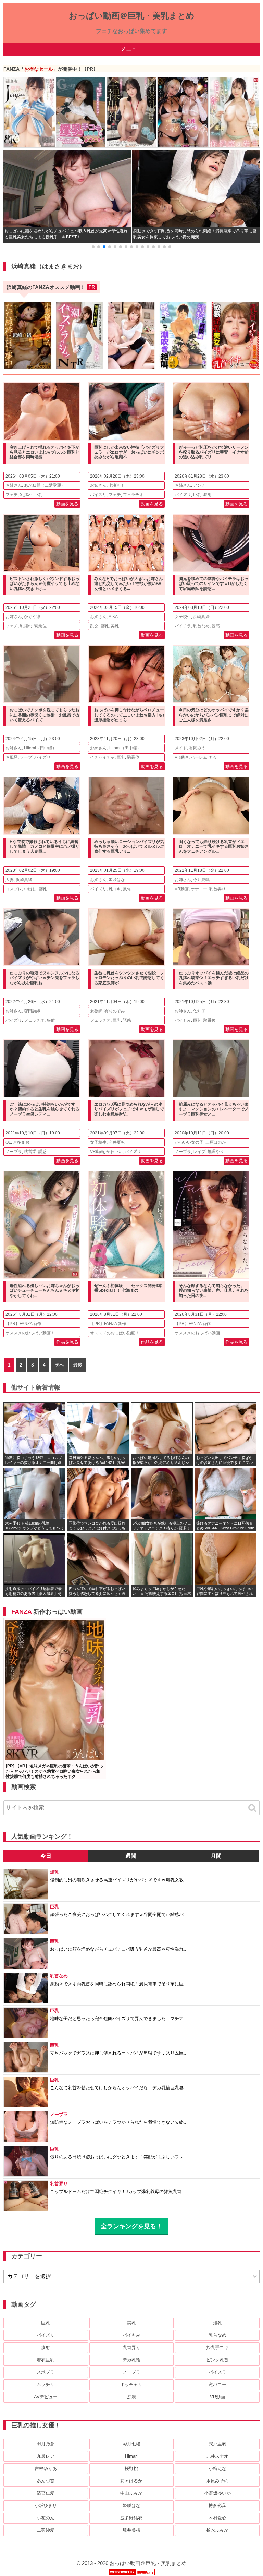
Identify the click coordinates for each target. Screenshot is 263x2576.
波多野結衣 (131, 2518)
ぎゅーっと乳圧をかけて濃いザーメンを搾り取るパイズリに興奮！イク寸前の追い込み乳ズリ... (214, 452)
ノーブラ (14, 1152)
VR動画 (182, 757)
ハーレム (199, 757)
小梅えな (217, 2469)
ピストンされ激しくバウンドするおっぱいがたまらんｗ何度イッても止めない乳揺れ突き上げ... (45, 584)
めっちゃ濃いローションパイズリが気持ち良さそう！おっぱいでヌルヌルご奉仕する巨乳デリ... (129, 847)
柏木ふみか (217, 2530)
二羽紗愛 (46, 2530)
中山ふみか (131, 2493)
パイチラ (183, 626)
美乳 (115, 626)
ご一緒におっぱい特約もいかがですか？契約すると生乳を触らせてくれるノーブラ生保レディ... (45, 1109)
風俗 (127, 889)
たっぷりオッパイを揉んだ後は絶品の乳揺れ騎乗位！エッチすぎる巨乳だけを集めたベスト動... (214, 978)
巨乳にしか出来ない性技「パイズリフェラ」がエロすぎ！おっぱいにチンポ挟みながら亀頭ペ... (129, 452)
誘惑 (216, 626)
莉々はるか (131, 2481)
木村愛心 (217, 2518)
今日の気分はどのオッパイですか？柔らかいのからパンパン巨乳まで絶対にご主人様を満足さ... (214, 715)
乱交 (94, 626)
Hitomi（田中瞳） (40, 748)
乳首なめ (201, 626)
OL (8, 1142)
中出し (30, 889)
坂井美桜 (131, 2530)
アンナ (199, 485)
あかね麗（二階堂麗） (45, 485)
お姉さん (14, 485)
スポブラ (46, 2372)
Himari (131, 2456)
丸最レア (46, 2456)
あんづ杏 (46, 2481)
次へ (59, 1365)
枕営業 (30, 1152)
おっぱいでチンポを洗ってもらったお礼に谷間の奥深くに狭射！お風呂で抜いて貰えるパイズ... (45, 715)
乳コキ (115, 889)
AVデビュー (46, 2397)
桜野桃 (131, 2469)
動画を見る (67, 504)
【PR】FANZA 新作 (23, 1324)
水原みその (217, 2481)
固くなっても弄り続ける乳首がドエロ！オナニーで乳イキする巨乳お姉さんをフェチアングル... (214, 847)
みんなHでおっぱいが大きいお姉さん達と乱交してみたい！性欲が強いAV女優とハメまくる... (129, 584)
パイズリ (98, 495)
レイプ (199, 1152)
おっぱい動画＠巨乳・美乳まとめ (132, 16)
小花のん (46, 2518)
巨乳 (38, 495)
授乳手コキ (217, 2348)
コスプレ (14, 889)
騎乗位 (40, 626)
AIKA (113, 617)
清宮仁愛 (46, 2493)
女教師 (96, 1011)
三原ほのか (216, 1142)
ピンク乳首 (217, 2360)
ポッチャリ (131, 2385)
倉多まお (21, 1142)
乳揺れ (26, 495)
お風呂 (12, 757)
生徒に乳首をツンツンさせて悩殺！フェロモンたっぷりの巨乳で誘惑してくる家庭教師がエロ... (129, 978)
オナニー (199, 889)
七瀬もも (117, 485)
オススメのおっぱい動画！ (30, 1333)
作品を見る (67, 1342)
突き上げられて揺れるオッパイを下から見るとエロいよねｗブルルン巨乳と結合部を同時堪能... (45, 452)
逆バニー (217, 2385)
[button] (93, 247)
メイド (181, 748)
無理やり (216, 1152)
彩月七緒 (131, 2444)
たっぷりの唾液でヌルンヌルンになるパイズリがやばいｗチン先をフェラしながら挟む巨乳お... (45, 978)
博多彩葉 (217, 2506)
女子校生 (183, 617)
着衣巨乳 (46, 2360)
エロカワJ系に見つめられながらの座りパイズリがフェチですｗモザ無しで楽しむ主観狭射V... (129, 1109)
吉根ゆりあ (46, 2469)
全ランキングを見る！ (131, 2226)
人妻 (10, 880)
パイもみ (183, 1020)
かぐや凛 (32, 617)
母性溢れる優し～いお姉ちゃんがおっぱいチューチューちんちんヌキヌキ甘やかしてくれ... (45, 1291)
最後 (78, 1365)
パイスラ (217, 2372)
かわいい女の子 (189, 1142)
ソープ (26, 757)
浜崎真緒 (201, 617)
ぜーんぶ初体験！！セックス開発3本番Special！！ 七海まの (128, 1288)
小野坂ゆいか (217, 2493)
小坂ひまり (46, 2506)
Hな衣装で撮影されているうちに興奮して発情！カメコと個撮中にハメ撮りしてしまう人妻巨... (45, 847)
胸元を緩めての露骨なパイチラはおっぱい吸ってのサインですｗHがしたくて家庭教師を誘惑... (214, 584)
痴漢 (131, 2397)
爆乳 (217, 2323)
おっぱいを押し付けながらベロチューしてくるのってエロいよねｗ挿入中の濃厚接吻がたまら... (129, 715)
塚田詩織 (32, 1011)
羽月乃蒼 (46, 2444)
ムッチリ (46, 2385)
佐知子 (199, 1011)
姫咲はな (117, 880)
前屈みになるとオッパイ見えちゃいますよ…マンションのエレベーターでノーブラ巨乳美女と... (214, 1109)
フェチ (12, 495)
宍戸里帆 (217, 2444)
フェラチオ (133, 495)
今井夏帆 (201, 880)
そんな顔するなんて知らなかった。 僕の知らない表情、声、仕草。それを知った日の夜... (214, 1291)
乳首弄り (217, 889)
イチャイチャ (102, 757)
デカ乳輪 (131, 2360)
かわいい (114, 1152)
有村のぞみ (115, 1011)
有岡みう (197, 748)
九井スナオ (217, 2456)
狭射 (208, 495)
